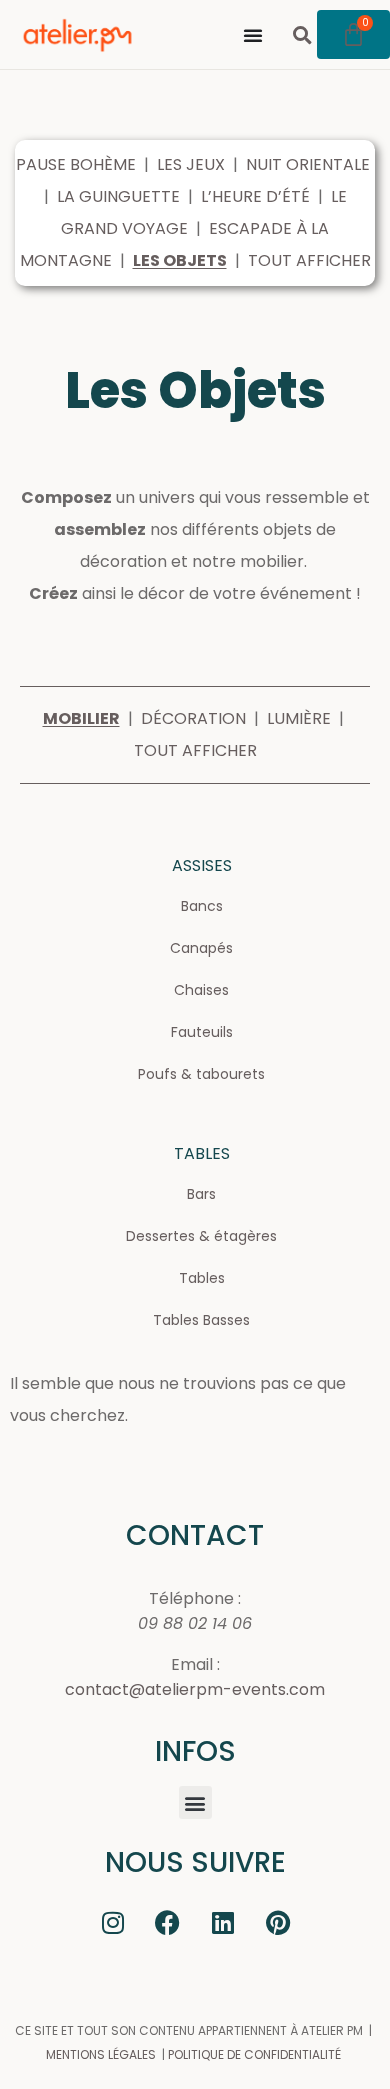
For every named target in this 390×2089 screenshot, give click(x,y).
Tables (202, 1278)
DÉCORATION (193, 718)
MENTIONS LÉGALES (101, 2054)
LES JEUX (191, 164)
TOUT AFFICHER (309, 260)
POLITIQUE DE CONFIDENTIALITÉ (254, 2054)
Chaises (201, 990)
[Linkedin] (223, 1922)
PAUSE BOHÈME (76, 164)
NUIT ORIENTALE (308, 164)
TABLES (202, 1153)
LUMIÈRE (299, 718)
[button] (302, 34)
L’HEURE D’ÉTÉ (255, 196)
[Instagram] (113, 1922)
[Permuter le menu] (253, 35)
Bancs (202, 906)
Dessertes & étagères (201, 1236)
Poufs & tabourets (201, 1074)
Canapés (201, 948)
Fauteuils (202, 1032)
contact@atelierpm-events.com (195, 1689)
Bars (201, 1194)
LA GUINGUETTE (118, 196)
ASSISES (202, 865)
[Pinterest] (278, 1922)
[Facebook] (168, 1922)
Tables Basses (201, 1320)
